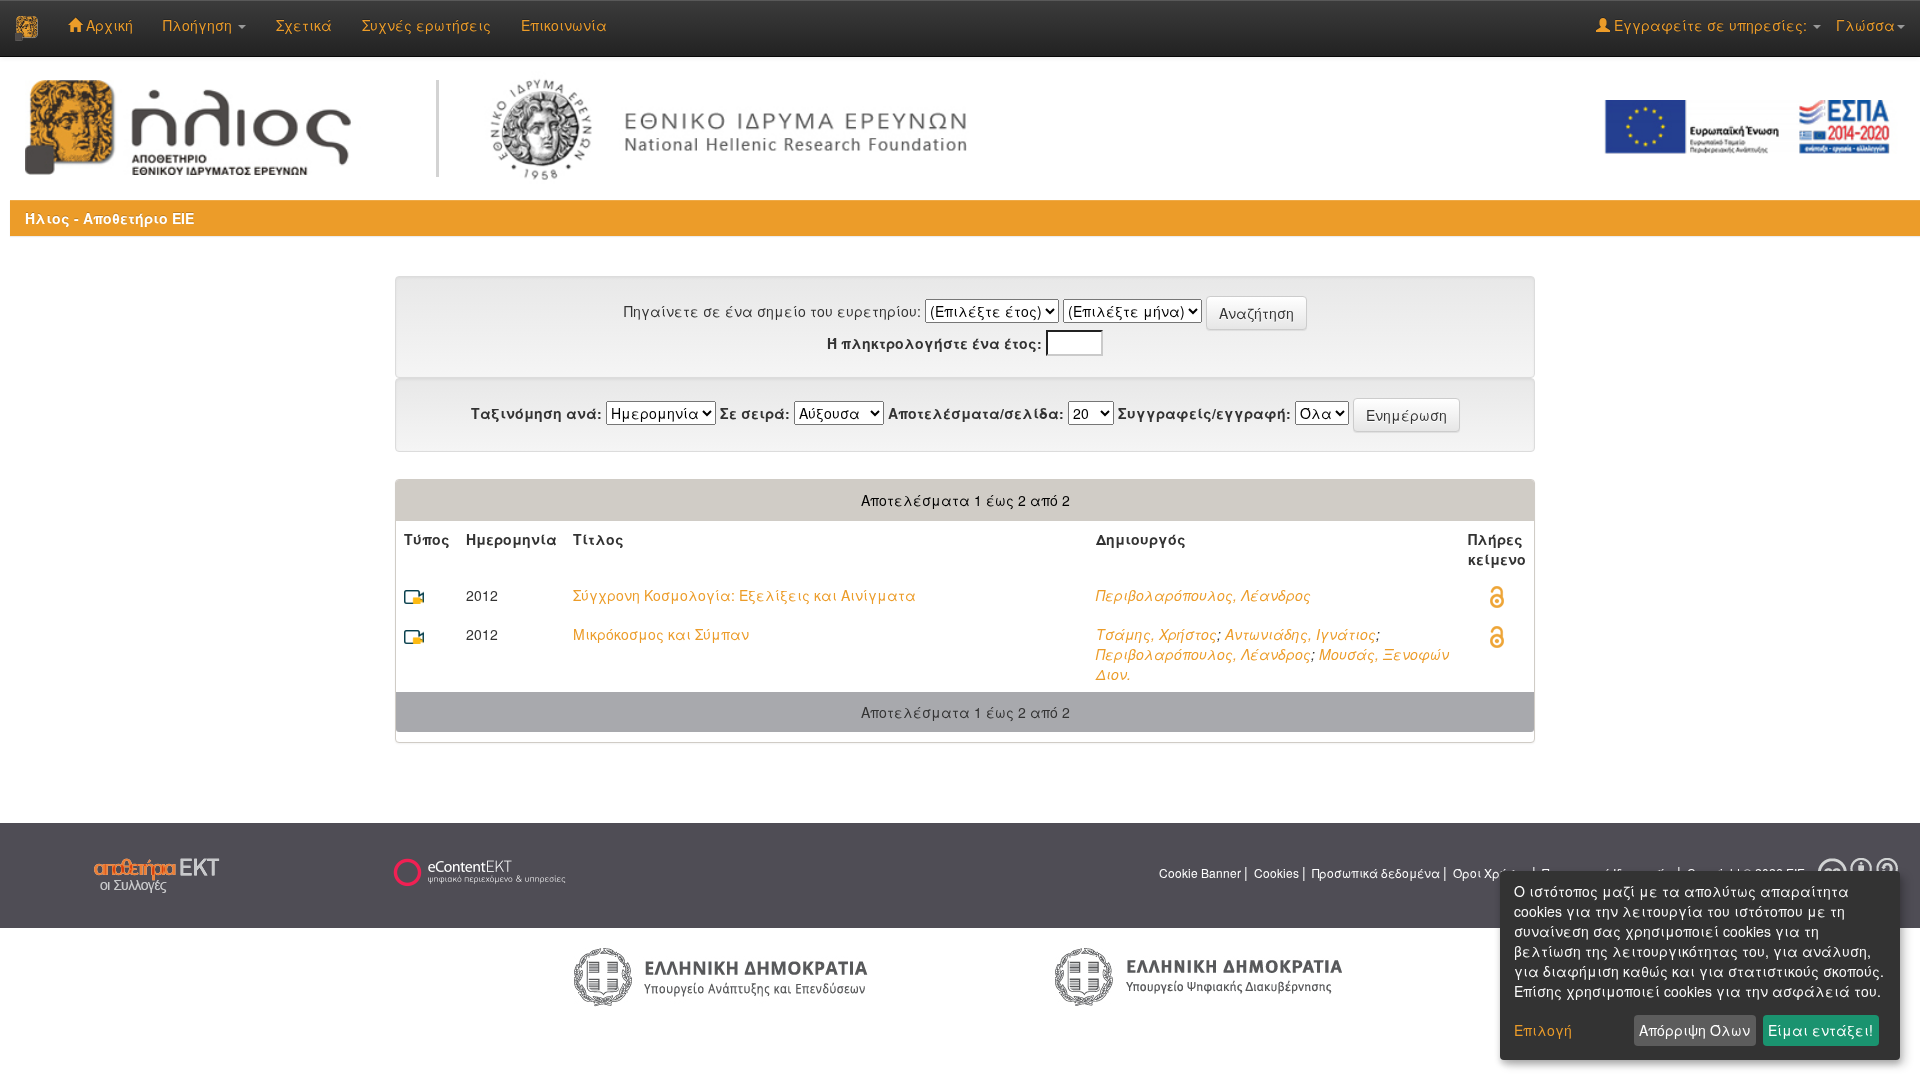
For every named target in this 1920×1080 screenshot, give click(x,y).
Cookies (1276, 872)
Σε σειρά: (755, 413)
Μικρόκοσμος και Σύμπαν (661, 634)
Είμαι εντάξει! (1820, 1030)
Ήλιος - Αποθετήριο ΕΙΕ (109, 218)
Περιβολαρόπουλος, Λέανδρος (1203, 595)
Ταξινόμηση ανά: (536, 413)
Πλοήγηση (199, 25)
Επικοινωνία (564, 25)
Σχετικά (304, 25)
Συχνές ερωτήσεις (426, 25)
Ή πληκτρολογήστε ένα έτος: (934, 343)
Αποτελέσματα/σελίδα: (976, 413)
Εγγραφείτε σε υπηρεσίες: (1710, 25)
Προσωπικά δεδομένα (1376, 872)
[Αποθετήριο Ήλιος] (26, 28)
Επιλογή (1543, 1030)
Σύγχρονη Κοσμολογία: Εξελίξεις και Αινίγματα (744, 595)
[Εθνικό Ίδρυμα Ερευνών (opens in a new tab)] (735, 125)
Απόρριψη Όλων (1694, 1030)
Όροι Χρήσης (1491, 872)
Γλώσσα (1865, 25)
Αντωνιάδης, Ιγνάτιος (1300, 634)
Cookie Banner (1200, 872)
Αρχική (107, 25)
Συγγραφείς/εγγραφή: (1204, 413)
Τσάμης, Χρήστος (1156, 634)
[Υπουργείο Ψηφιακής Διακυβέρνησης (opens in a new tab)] (1198, 975)
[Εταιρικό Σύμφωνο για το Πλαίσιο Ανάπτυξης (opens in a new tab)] (1754, 125)
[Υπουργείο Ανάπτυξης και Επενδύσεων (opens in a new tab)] (721, 976)
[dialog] (1700, 965)
